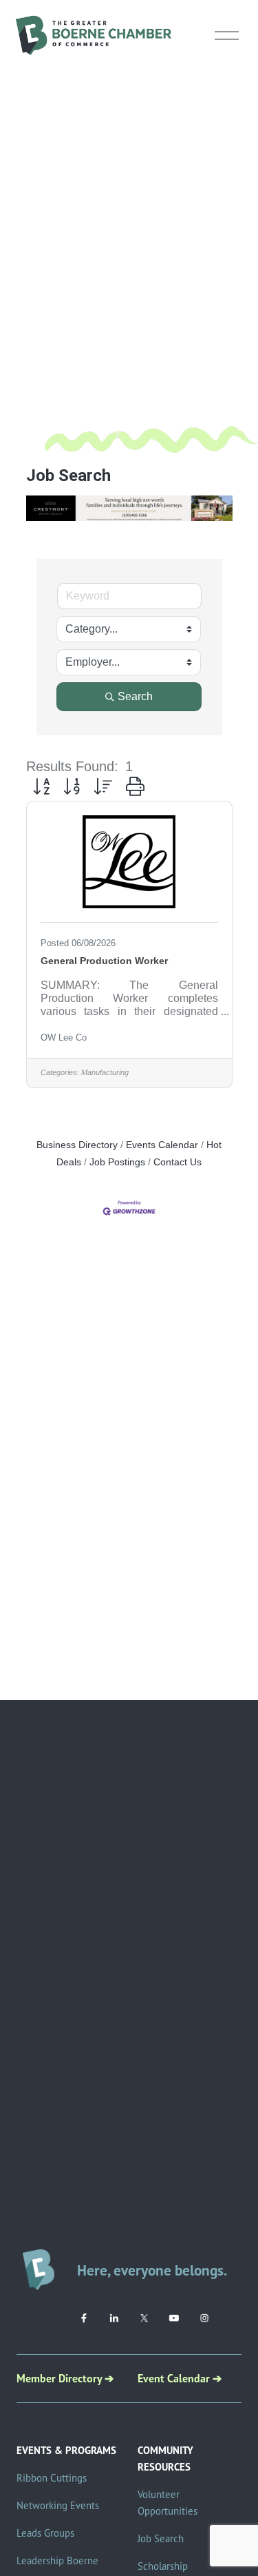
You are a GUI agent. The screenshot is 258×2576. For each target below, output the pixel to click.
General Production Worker (104, 961)
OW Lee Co (64, 1037)
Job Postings (117, 1162)
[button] (41, 786)
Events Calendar (162, 1145)
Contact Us (178, 1162)
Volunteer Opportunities (168, 2503)
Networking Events (58, 2505)
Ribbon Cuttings (52, 2478)
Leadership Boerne (57, 2560)
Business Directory (77, 1145)
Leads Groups (45, 2533)
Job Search (161, 2538)
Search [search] (135, 696)
